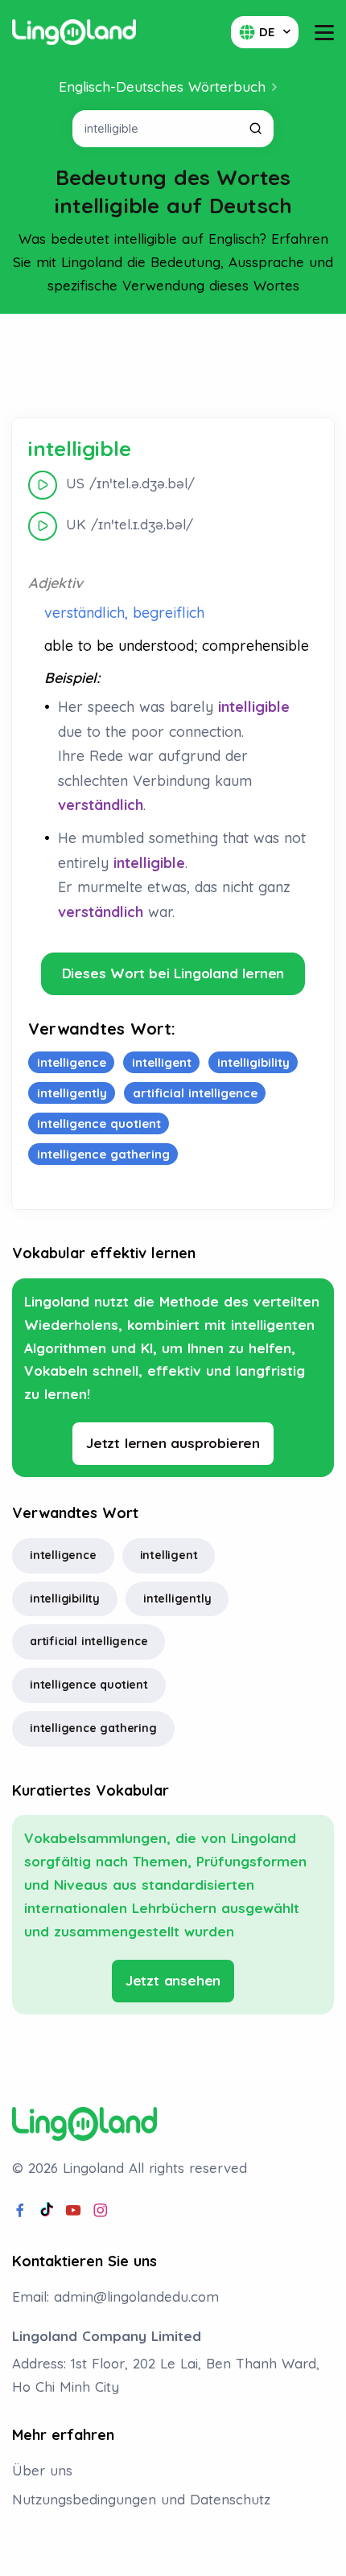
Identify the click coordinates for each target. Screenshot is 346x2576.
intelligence (63, 1555)
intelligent (169, 1555)
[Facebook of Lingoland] (20, 2211)
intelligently (177, 1599)
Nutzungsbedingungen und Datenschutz (141, 2499)
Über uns (42, 2470)
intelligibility (65, 1599)
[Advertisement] (173, 366)
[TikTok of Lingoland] (47, 2211)
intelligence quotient (89, 1685)
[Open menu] (324, 33)
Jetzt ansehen (173, 1980)
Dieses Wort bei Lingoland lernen (173, 973)
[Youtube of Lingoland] (73, 2211)
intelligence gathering (93, 1728)
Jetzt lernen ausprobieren (173, 1443)
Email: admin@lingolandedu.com (115, 2296)
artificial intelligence (89, 1641)
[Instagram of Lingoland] (101, 2211)
